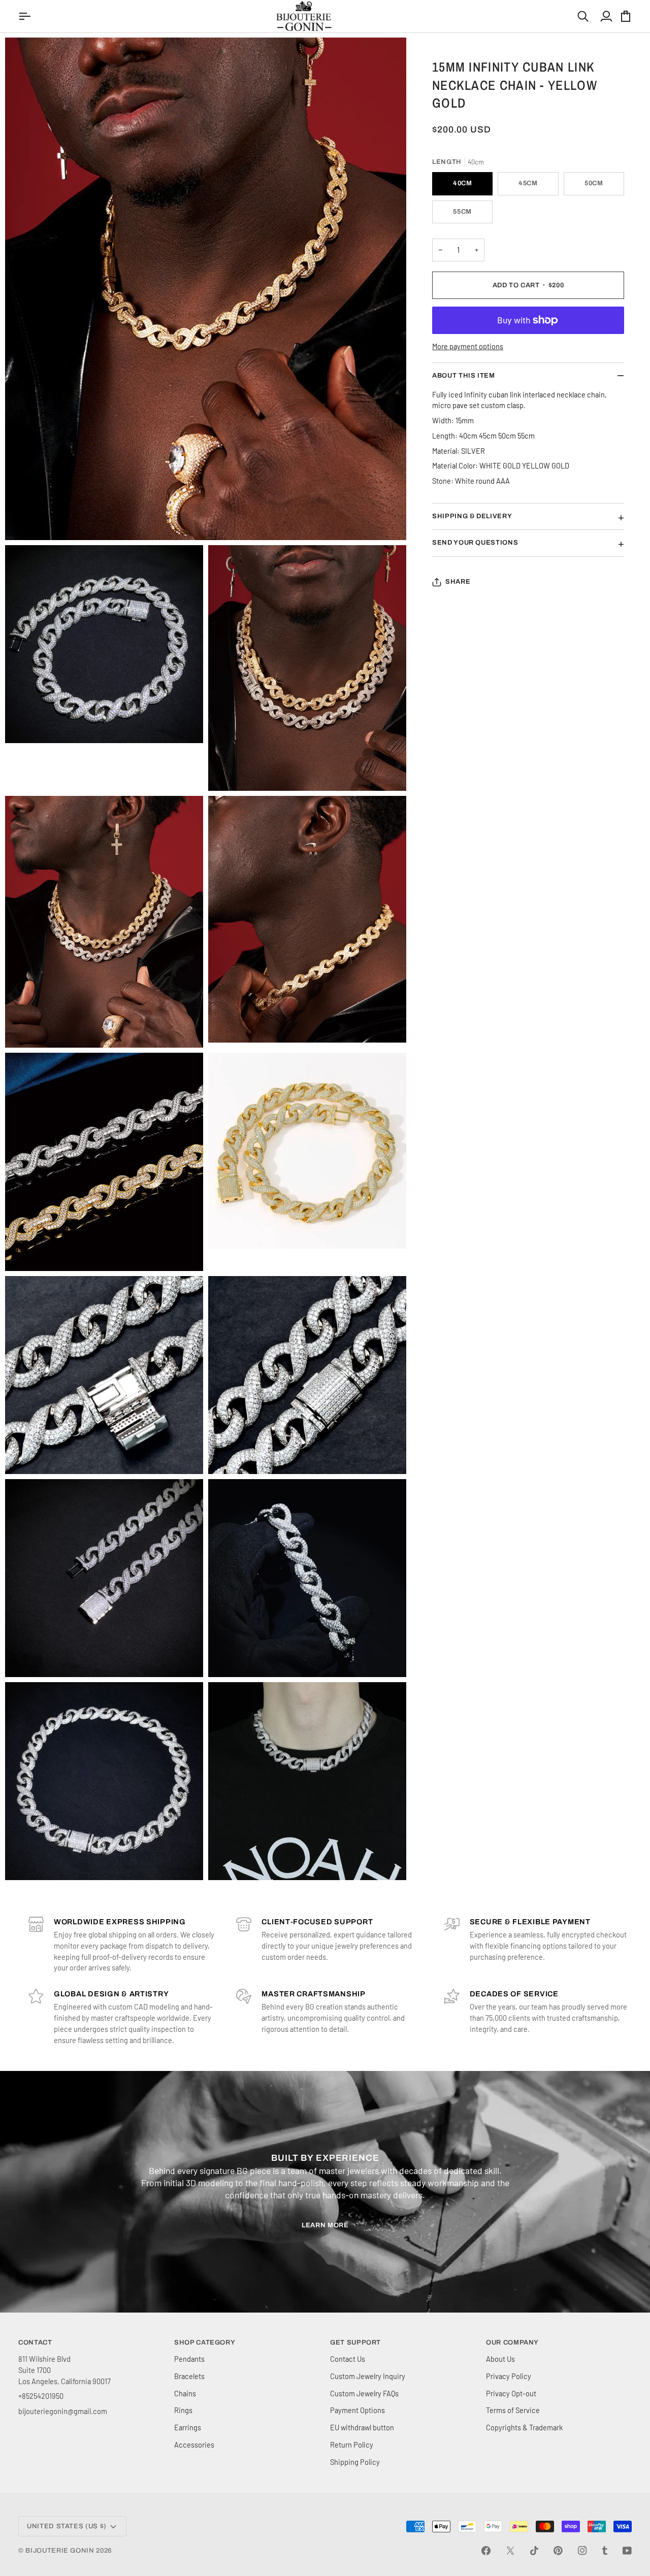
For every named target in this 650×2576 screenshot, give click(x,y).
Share (458, 582)
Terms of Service (513, 2410)
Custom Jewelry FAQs (364, 2393)
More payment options (468, 346)
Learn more (325, 2225)
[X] (510, 2551)
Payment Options (357, 2410)
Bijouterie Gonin (60, 2551)
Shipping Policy (355, 2462)
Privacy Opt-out (511, 2393)
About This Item (464, 376)
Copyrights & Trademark (524, 2427)
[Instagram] (582, 2551)
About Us (500, 2359)
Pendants (189, 2359)
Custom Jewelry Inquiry (368, 2376)
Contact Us (348, 2359)
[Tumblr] (605, 2551)
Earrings (188, 2427)
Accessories (194, 2445)
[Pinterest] (558, 2551)
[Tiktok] (534, 2551)
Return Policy (352, 2445)
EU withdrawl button (362, 2427)
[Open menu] (26, 16)
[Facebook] (486, 2551)
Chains (185, 2393)
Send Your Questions (475, 543)
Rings (183, 2410)
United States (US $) (67, 2526)
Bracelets (189, 2376)
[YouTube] (627, 2551)
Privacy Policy (509, 2376)
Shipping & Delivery (472, 516)
